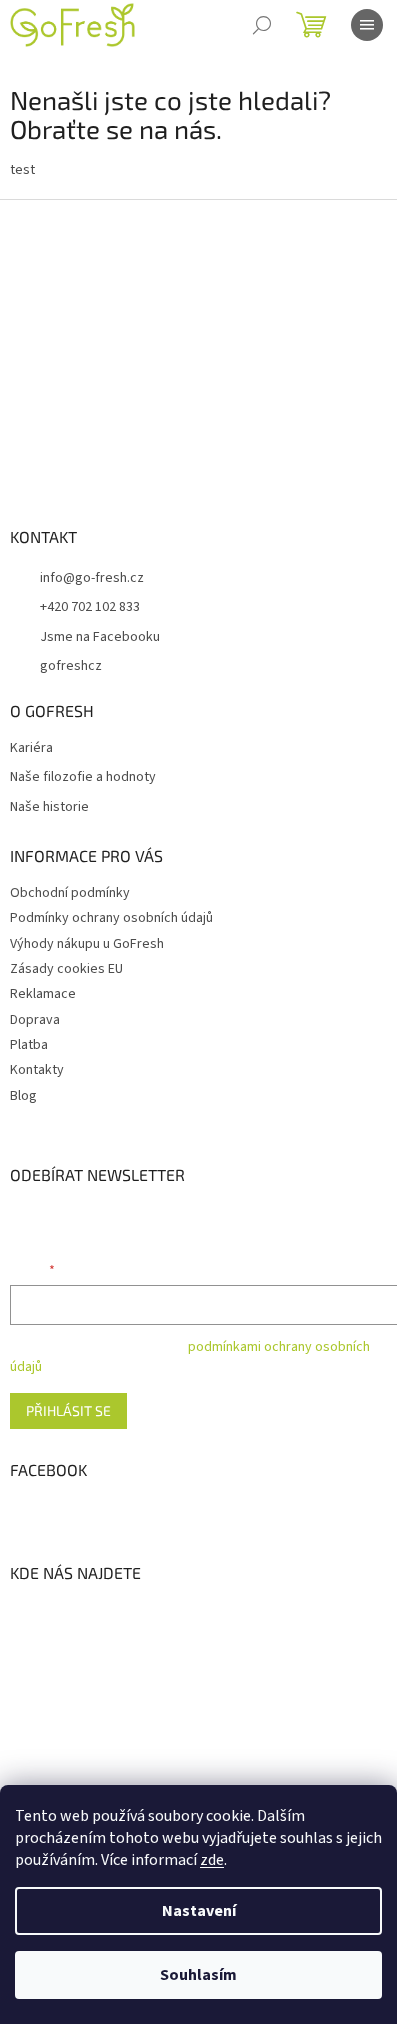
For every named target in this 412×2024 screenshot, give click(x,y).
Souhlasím (198, 1975)
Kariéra (31, 748)
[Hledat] (262, 25)
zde (212, 1860)
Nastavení (199, 1911)
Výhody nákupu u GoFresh (87, 944)
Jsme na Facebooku (100, 637)
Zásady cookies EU (66, 969)
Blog (23, 1096)
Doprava (35, 1020)
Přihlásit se (68, 1410)
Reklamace (43, 994)
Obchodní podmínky (70, 893)
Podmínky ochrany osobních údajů (111, 918)
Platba (29, 1045)
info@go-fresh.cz (92, 578)
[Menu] (367, 25)
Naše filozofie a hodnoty (83, 777)
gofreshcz (71, 666)
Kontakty (37, 1070)
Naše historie (49, 807)
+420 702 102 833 (90, 607)
